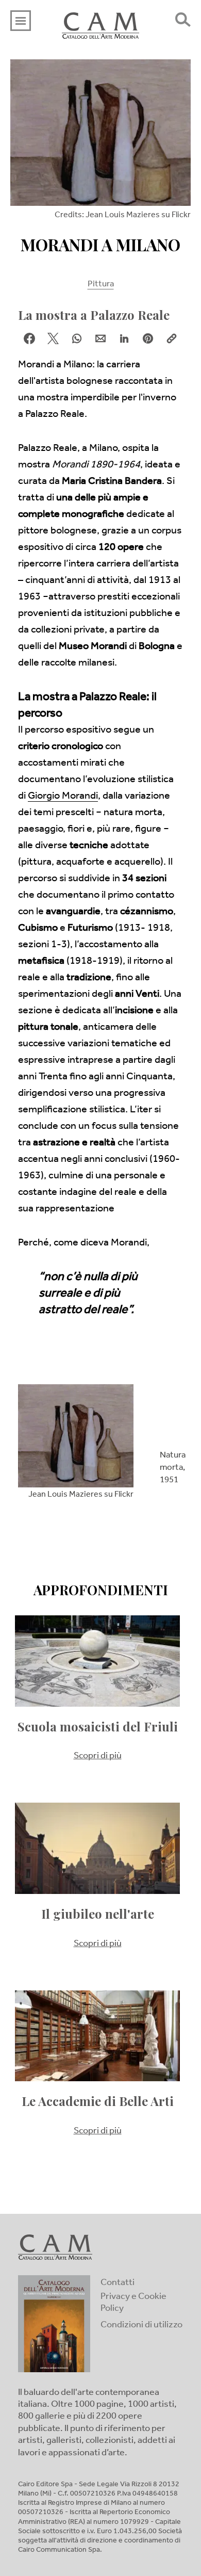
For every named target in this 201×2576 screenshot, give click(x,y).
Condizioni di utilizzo (141, 2326)
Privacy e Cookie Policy (133, 2303)
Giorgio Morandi (63, 797)
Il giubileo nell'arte (98, 1914)
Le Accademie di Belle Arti (98, 2101)
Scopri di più (98, 1757)
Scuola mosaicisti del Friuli (98, 1727)
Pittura (101, 285)
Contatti (118, 2283)
